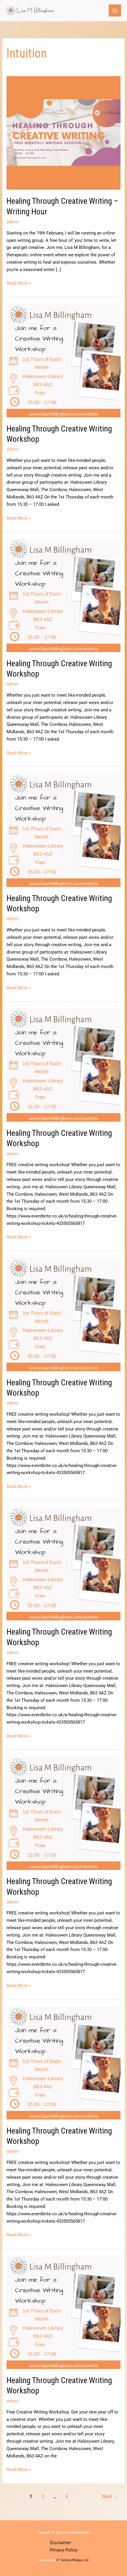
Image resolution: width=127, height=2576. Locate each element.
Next (110, 2497)
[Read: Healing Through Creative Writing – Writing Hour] (63, 133)
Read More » (19, 283)
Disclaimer (61, 2543)
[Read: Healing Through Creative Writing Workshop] (63, 360)
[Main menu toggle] (115, 11)
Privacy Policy (64, 2550)
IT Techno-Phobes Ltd (72, 2560)
